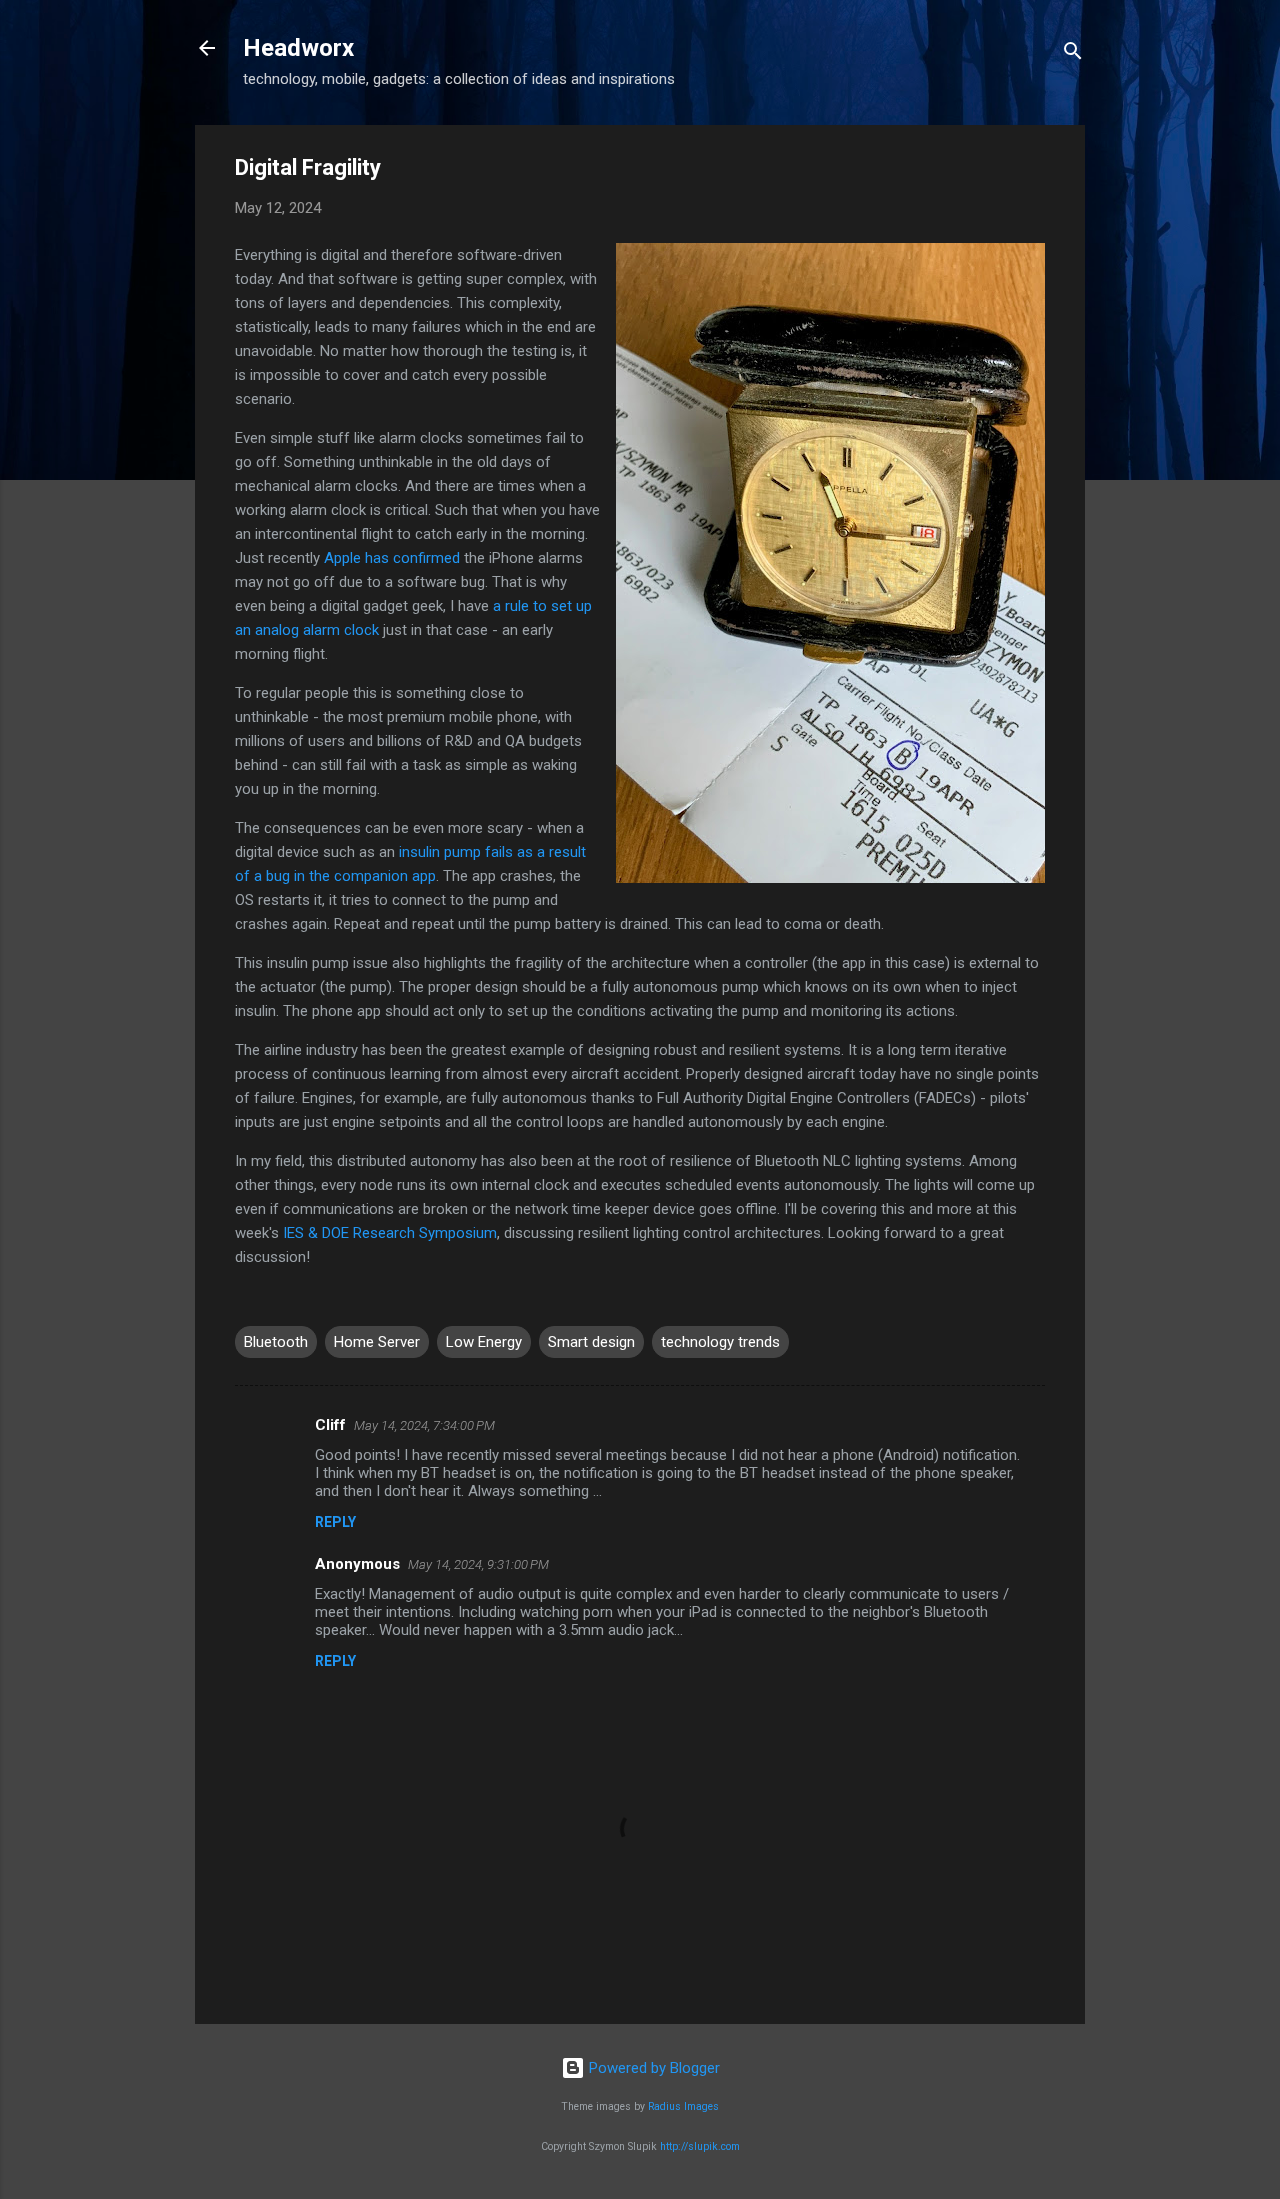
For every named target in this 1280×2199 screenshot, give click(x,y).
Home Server (377, 1342)
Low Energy (484, 1342)
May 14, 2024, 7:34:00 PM (424, 1425)
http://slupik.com (700, 2146)
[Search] (1073, 54)
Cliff (330, 1425)
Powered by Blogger (652, 2068)
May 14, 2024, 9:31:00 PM (478, 1564)
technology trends (720, 1342)
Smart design (591, 1342)
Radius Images (683, 2106)
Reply (335, 1522)
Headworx (298, 48)
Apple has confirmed (392, 558)
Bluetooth (276, 1342)
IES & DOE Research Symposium (390, 1233)
